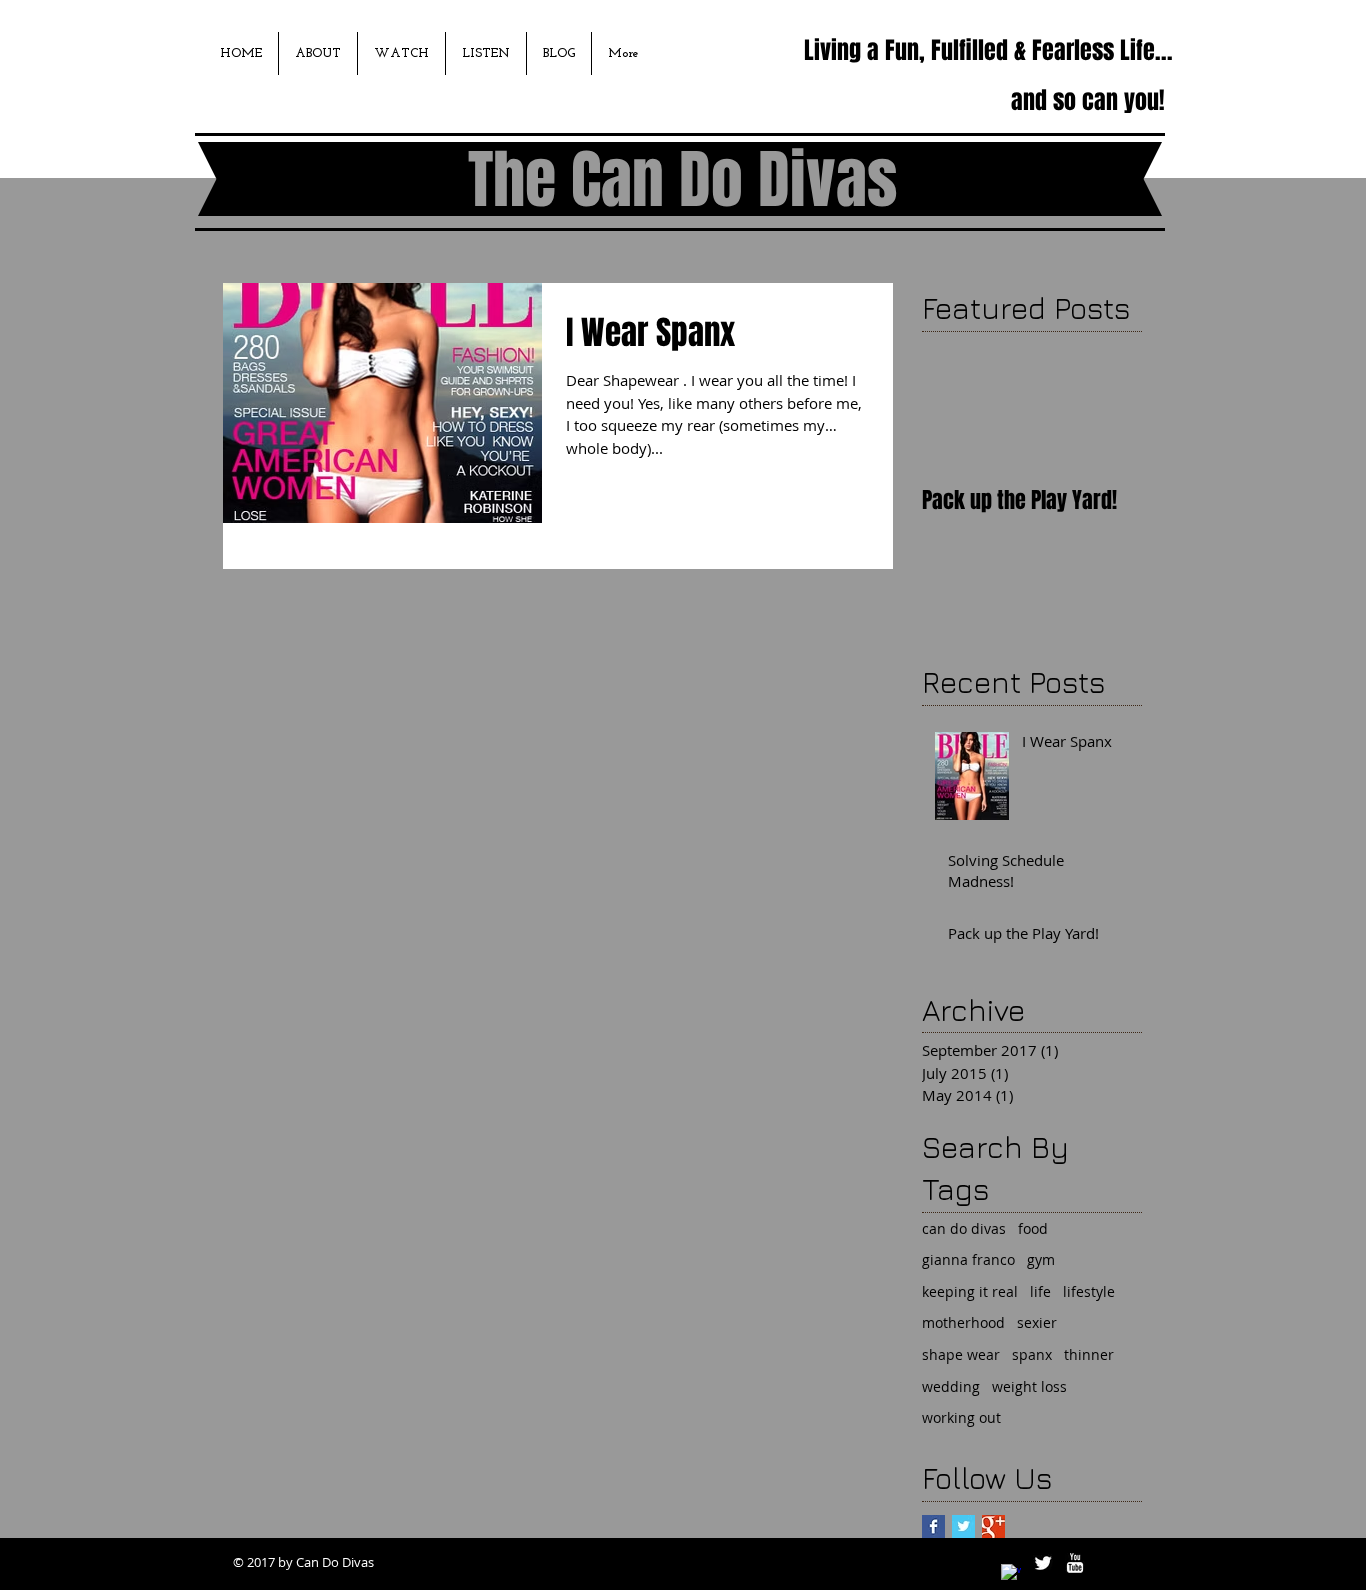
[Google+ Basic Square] (993, 1526)
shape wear (961, 1354)
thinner (1089, 1354)
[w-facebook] (1011, 1574)
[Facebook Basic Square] (933, 1526)
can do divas (964, 1228)
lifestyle (1089, 1291)
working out (961, 1417)
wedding (951, 1386)
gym (1041, 1259)
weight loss (1029, 1386)
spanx (1032, 1354)
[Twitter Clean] (1043, 1563)
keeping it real (970, 1291)
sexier (1037, 1322)
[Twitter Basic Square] (963, 1526)
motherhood (963, 1322)
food (1033, 1228)
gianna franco (968, 1259)
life (1040, 1291)
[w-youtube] (1075, 1563)
